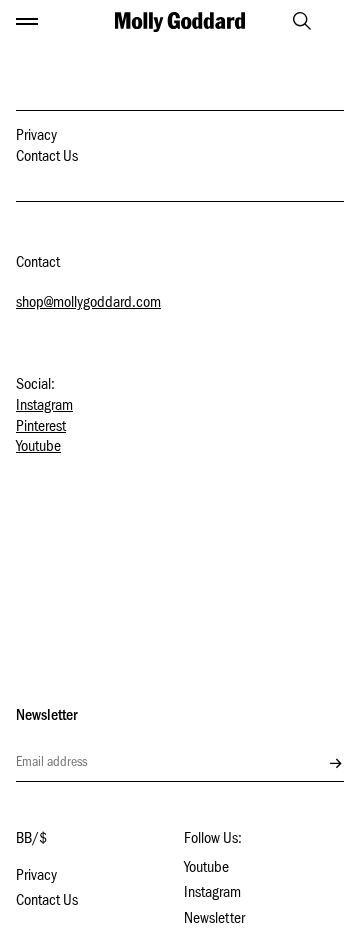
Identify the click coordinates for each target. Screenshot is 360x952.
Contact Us (47, 158)
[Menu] (27, 22)
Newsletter (214, 920)
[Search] (293, 21)
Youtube (38, 448)
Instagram (44, 407)
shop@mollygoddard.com (88, 304)
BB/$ (31, 840)
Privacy (36, 137)
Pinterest (41, 428)
